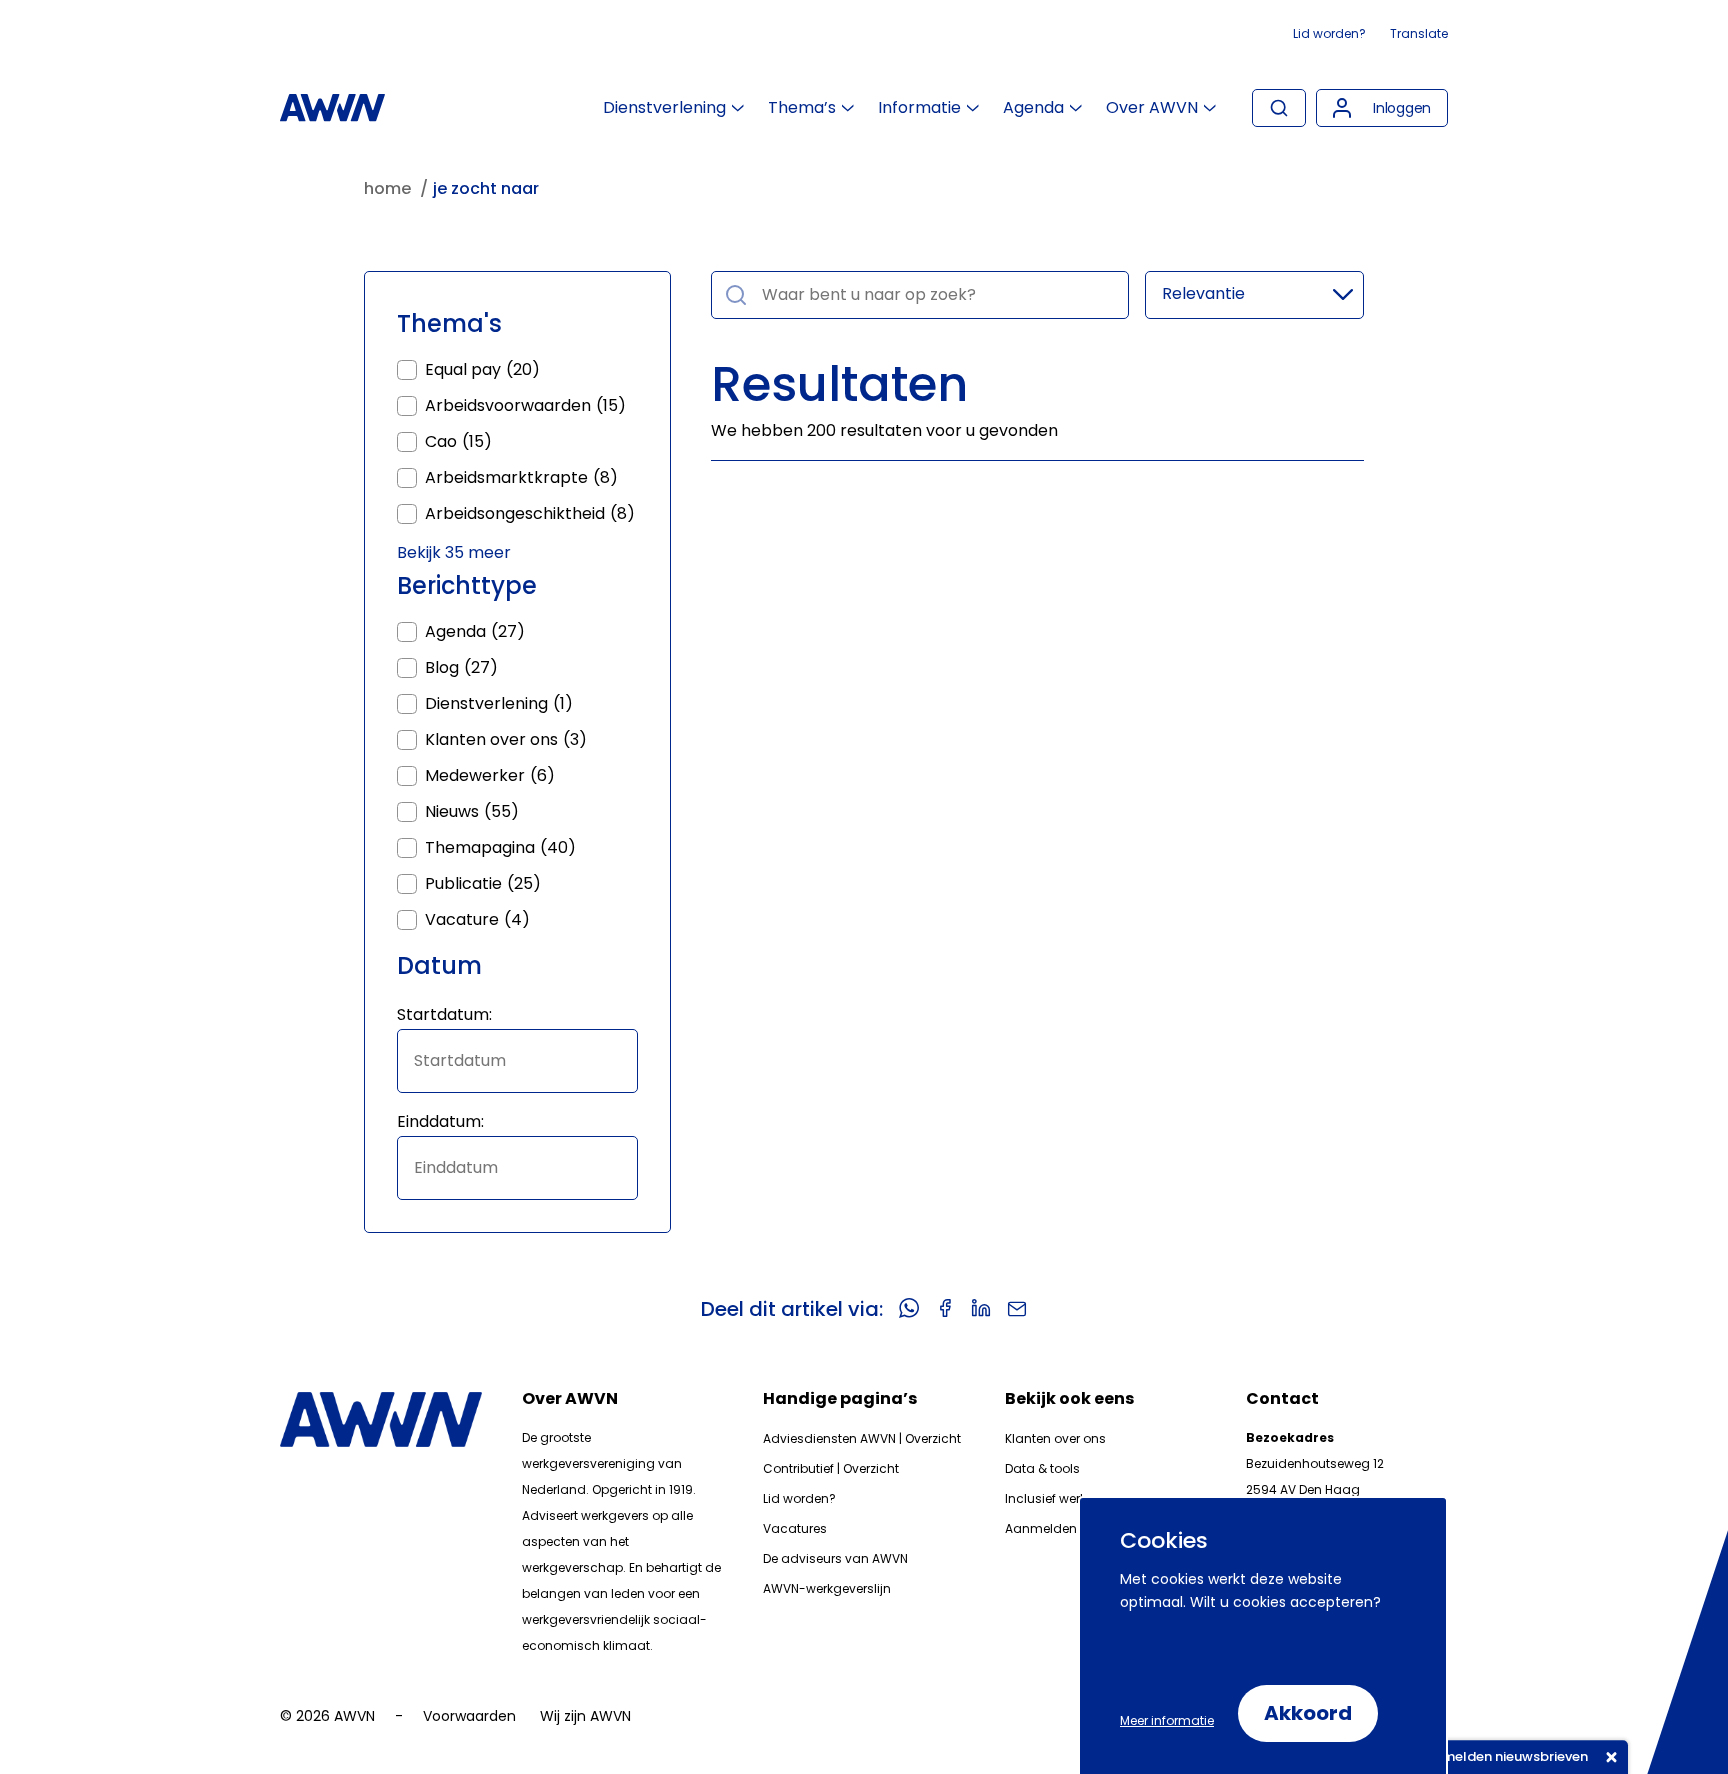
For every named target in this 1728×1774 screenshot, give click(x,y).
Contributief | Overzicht (831, 1468)
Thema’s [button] (802, 108)
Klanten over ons (1055, 1438)
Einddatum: (440, 1121)
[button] (1382, 108)
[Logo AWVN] (332, 108)
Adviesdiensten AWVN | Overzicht (862, 1438)
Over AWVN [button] (1152, 108)
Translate (1419, 33)
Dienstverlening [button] (664, 108)
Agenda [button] (1033, 108)
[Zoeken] (1279, 108)
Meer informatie (1167, 1720)
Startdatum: (444, 1014)
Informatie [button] (919, 108)
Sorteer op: (1254, 295)
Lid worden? (1329, 33)
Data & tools (1042, 1468)
